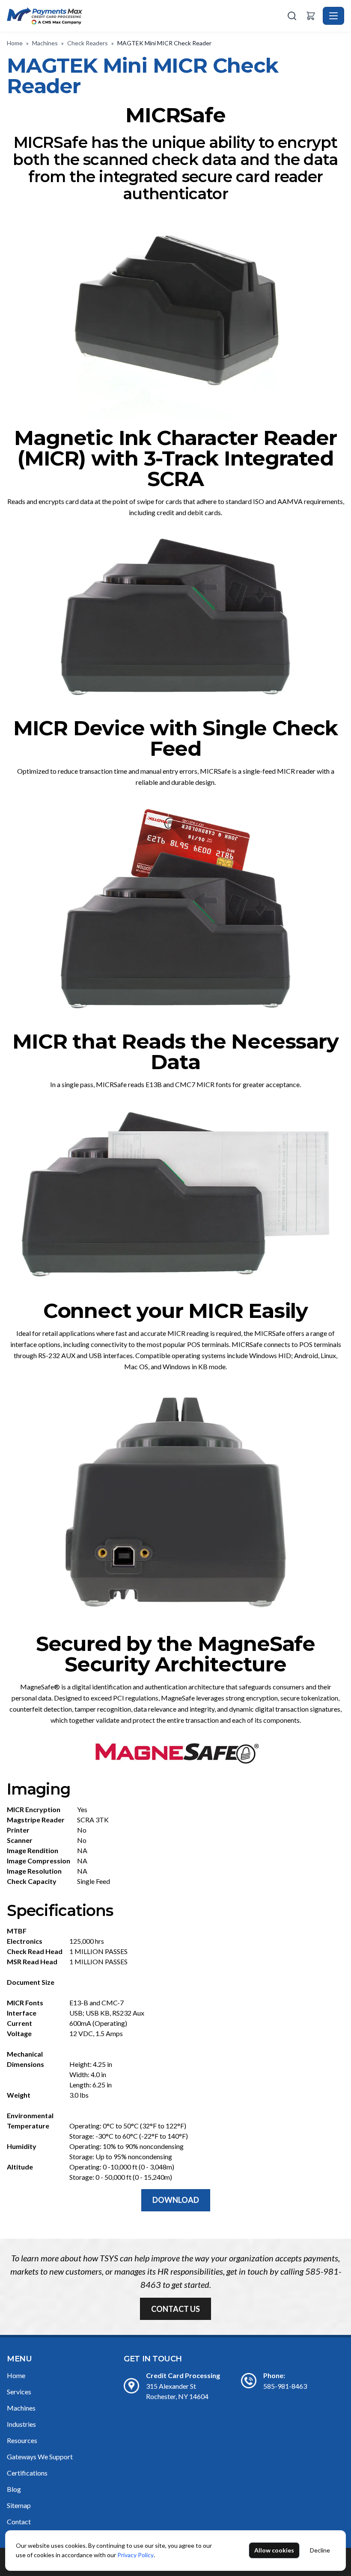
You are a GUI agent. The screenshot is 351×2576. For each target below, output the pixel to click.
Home (15, 43)
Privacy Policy (135, 2555)
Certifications (27, 2473)
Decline (320, 2550)
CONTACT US (175, 2309)
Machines (45, 43)
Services (19, 2392)
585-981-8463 (285, 2386)
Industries (21, 2424)
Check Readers (88, 43)
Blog (14, 2489)
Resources (22, 2440)
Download (176, 2200)
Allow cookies (274, 2550)
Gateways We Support (40, 2457)
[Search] (292, 16)
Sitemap (19, 2505)
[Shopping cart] (311, 16)
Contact (19, 2521)
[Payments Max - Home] (146, 16)
